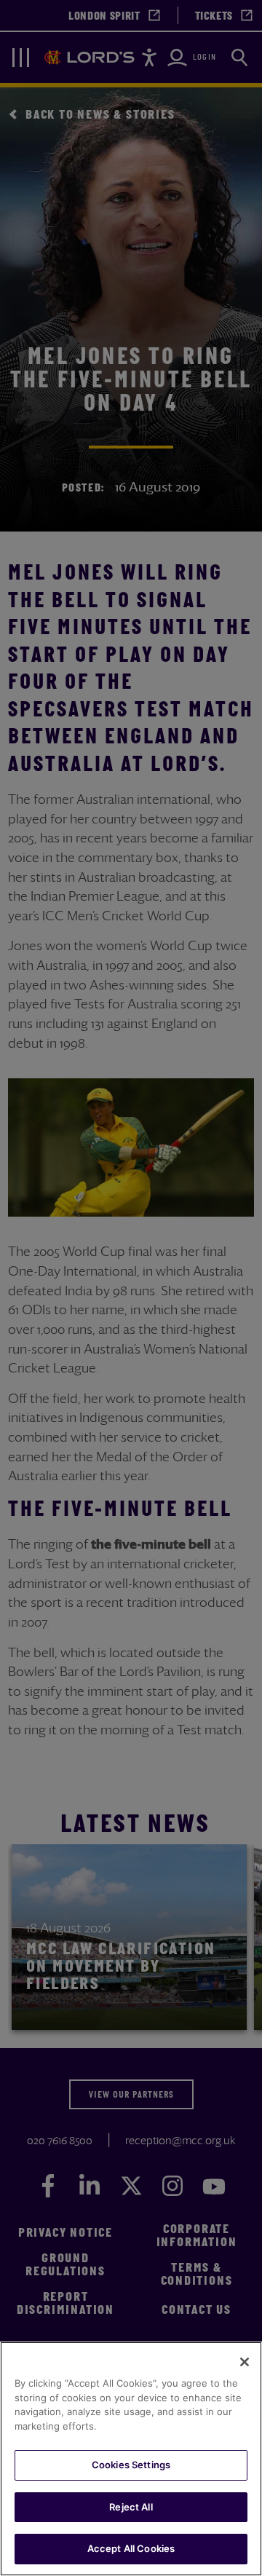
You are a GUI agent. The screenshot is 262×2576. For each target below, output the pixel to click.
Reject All (131, 2507)
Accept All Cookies (131, 2548)
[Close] (245, 2362)
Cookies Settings (131, 2465)
